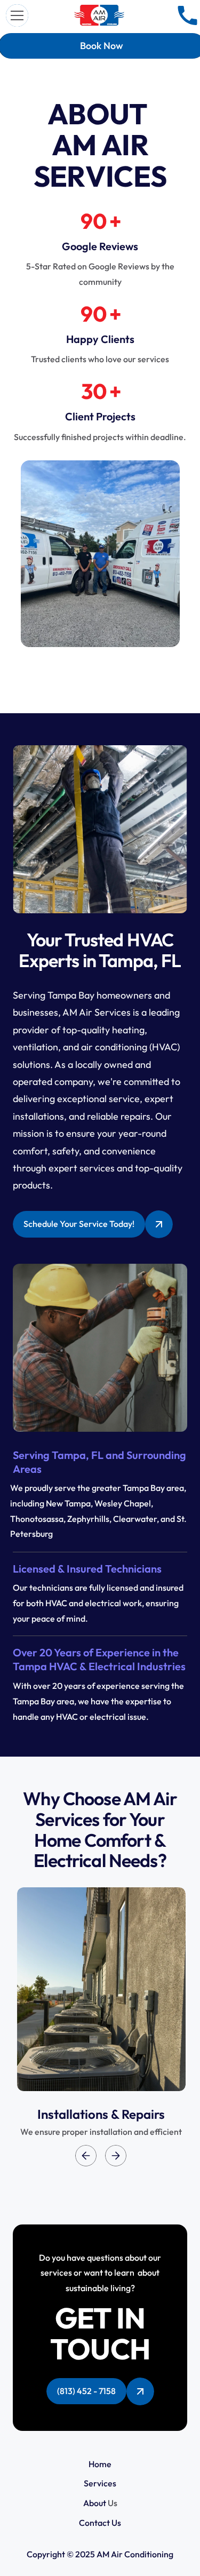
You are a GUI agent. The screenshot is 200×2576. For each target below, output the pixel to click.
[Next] (116, 2156)
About (95, 2503)
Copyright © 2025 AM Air (75, 2554)
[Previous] (86, 2156)
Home (100, 2464)
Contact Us (100, 2523)
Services (100, 2483)
